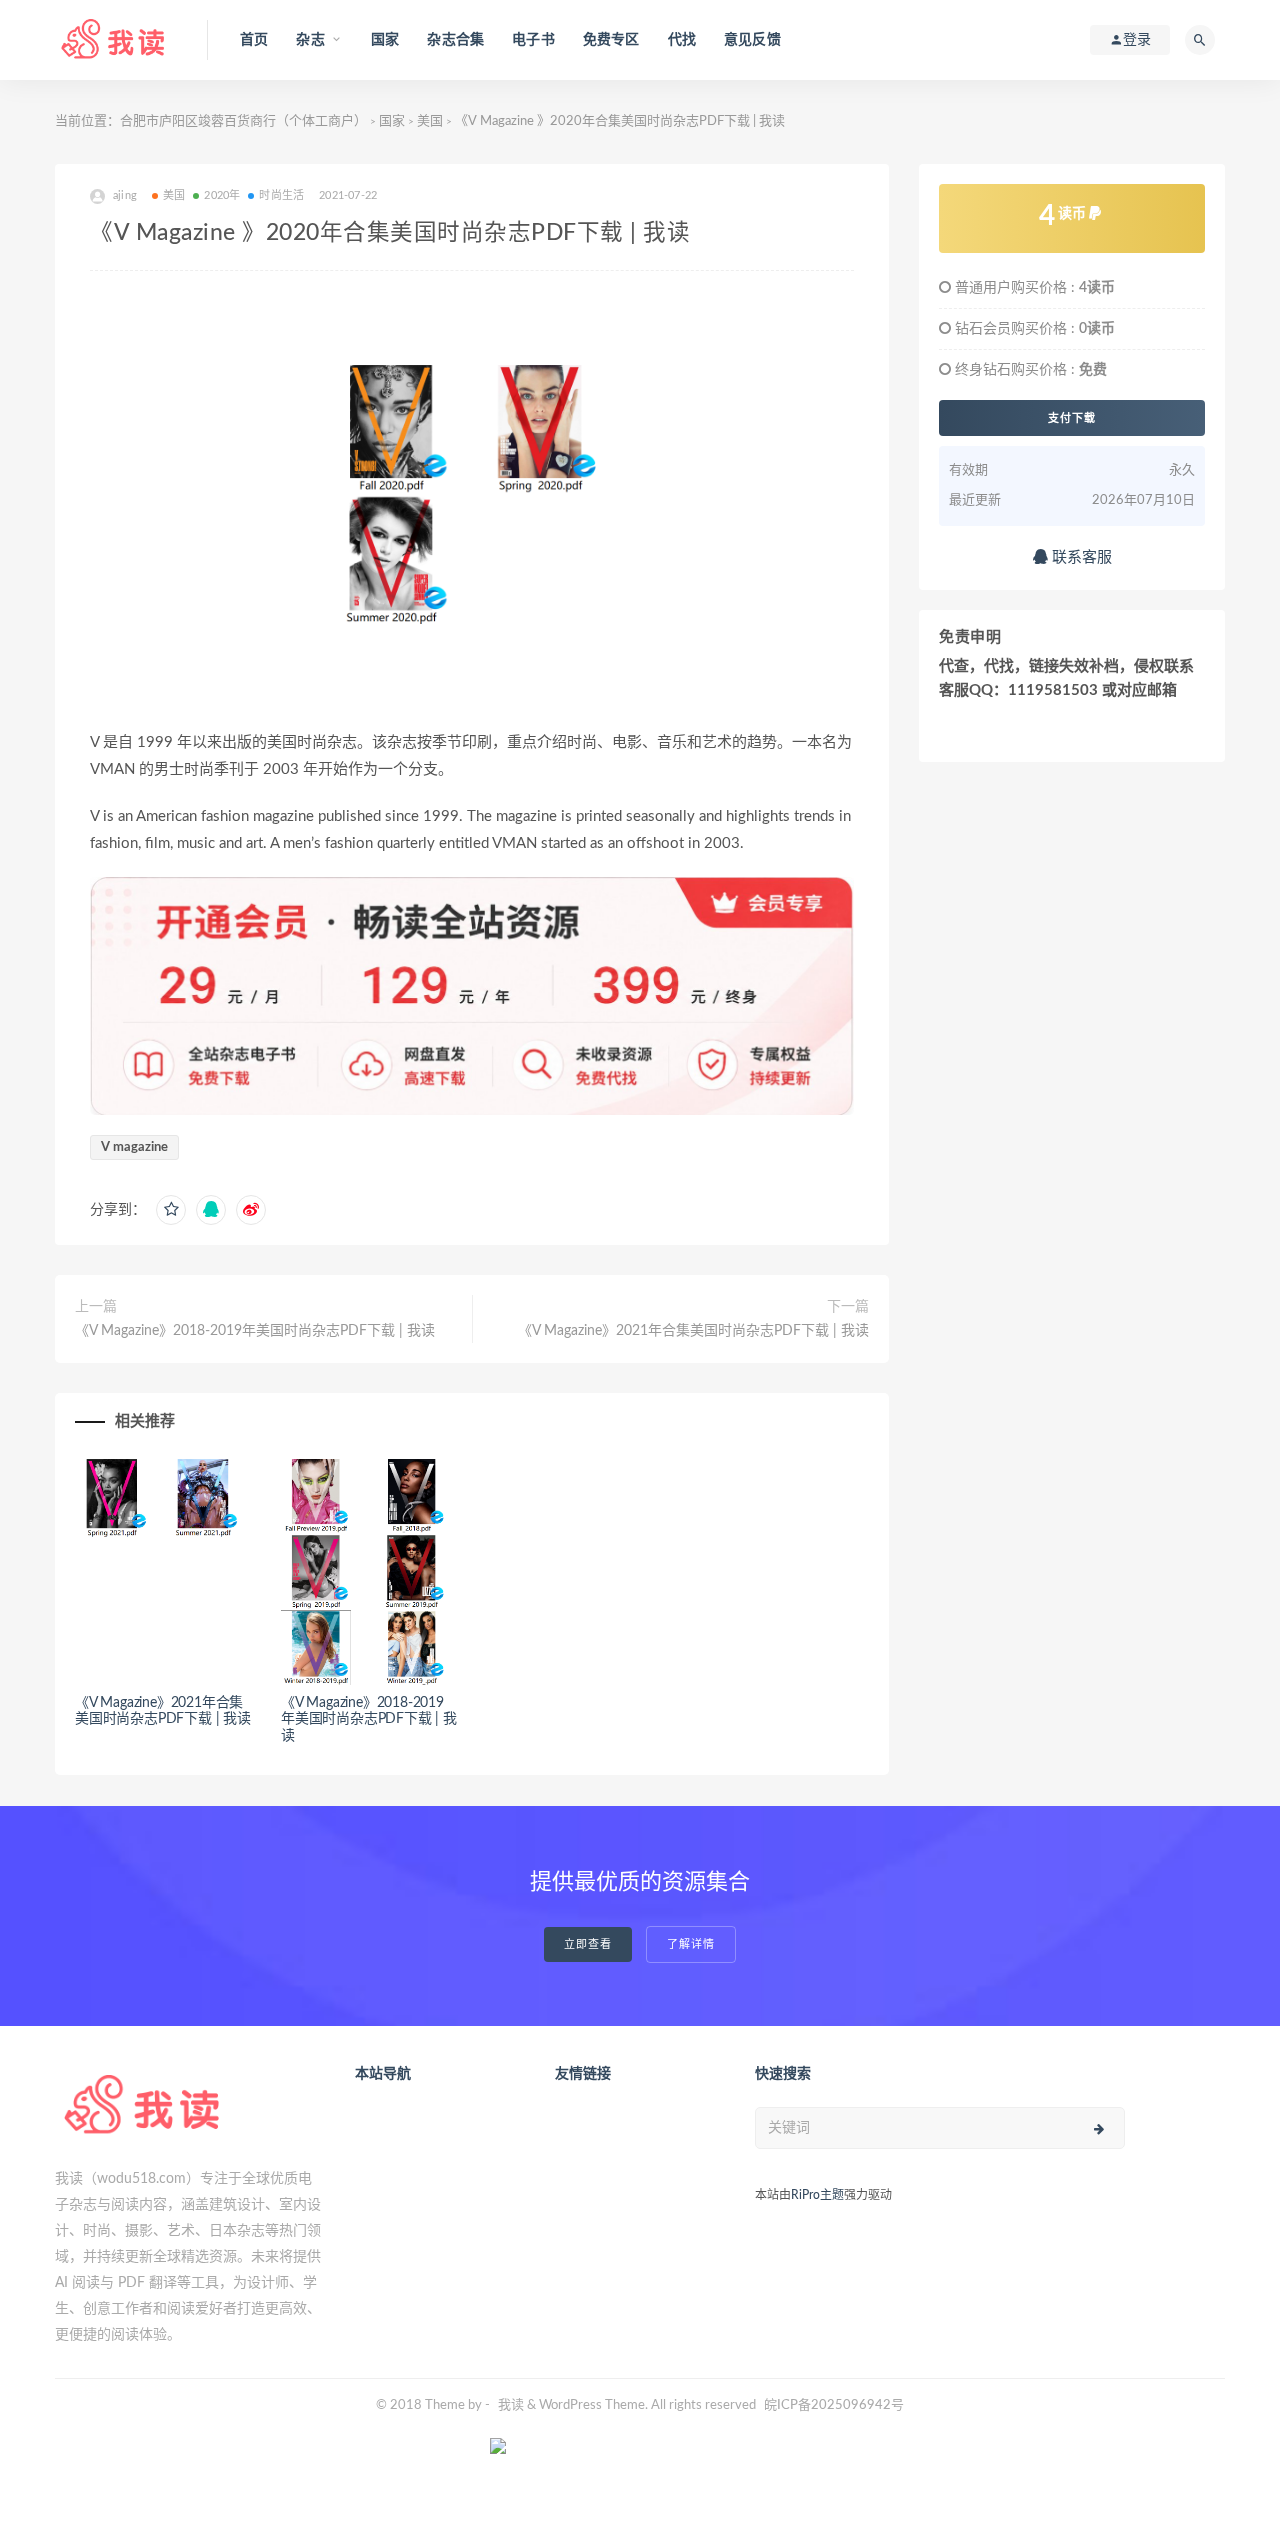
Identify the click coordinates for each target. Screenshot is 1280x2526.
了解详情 (691, 1944)
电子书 (533, 40)
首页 (254, 40)
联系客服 (1080, 557)
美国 (430, 121)
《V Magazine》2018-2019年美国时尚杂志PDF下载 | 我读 (255, 1331)
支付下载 (1072, 418)
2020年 (222, 195)
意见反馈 (752, 40)
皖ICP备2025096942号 (834, 2405)
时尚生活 (281, 195)
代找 (682, 40)
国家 (385, 40)
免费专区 (611, 40)
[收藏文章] (171, 1210)
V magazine (134, 1147)
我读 (511, 2405)
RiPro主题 (817, 2195)
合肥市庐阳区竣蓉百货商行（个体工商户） (243, 121)
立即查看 (588, 1944)
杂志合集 (455, 40)
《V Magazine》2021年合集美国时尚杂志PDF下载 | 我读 (693, 1331)
